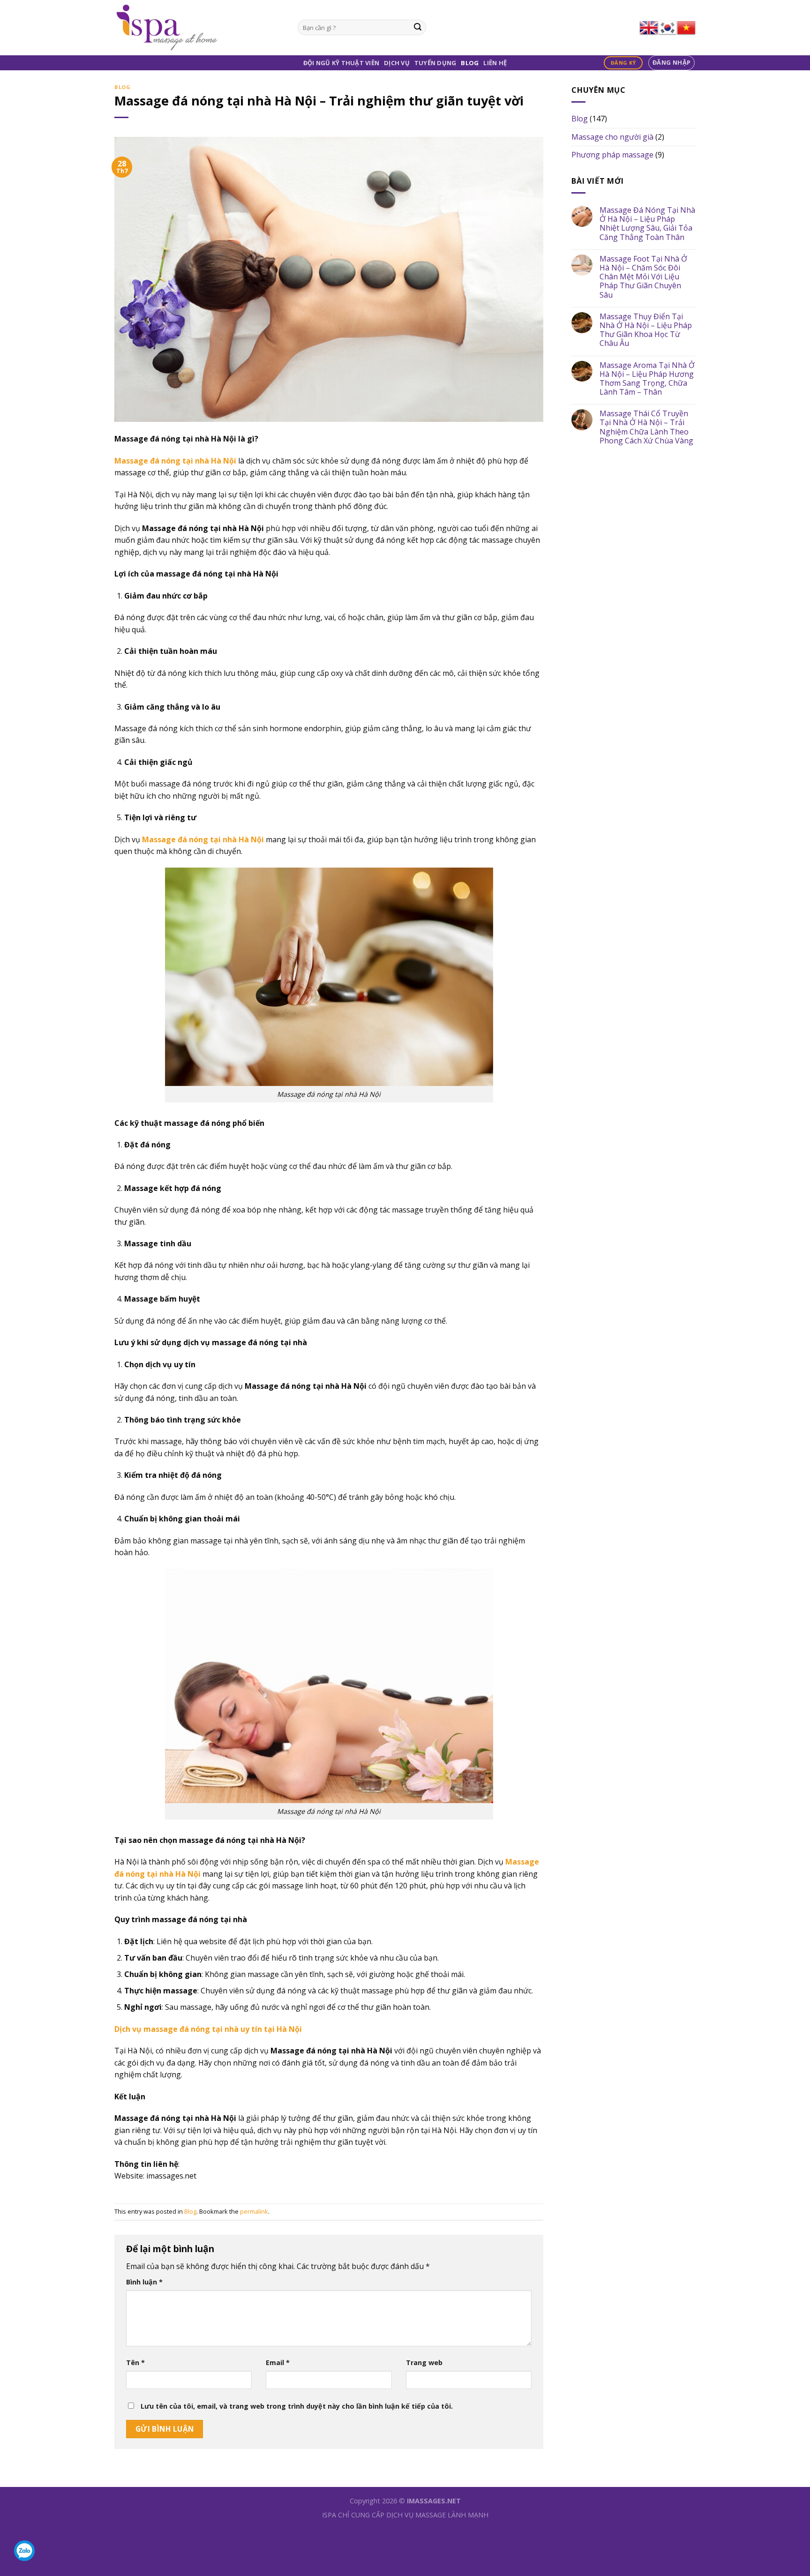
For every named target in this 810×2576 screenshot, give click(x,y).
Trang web (424, 2363)
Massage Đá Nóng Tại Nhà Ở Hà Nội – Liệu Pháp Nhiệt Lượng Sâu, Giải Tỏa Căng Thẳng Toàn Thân (647, 224)
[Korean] (667, 28)
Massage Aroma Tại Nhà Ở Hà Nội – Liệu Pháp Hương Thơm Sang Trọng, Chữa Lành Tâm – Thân (647, 379)
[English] (649, 28)
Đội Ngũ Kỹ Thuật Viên (341, 63)
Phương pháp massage (612, 155)
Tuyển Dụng (435, 63)
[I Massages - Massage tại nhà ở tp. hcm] (199, 28)
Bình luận (144, 2282)
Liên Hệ (495, 63)
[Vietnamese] (686, 28)
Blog (470, 63)
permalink (254, 2211)
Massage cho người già (612, 137)
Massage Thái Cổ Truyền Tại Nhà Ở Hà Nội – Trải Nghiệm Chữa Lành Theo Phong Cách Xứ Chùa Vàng (646, 427)
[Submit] (418, 28)
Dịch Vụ (397, 63)
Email (278, 2363)
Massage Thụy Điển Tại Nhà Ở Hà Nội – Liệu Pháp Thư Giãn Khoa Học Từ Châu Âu (646, 330)
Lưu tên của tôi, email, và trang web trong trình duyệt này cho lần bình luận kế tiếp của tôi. (297, 2406)
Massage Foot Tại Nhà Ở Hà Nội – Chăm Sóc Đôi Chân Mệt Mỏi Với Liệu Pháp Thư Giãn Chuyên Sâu (643, 277)
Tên (135, 2363)
